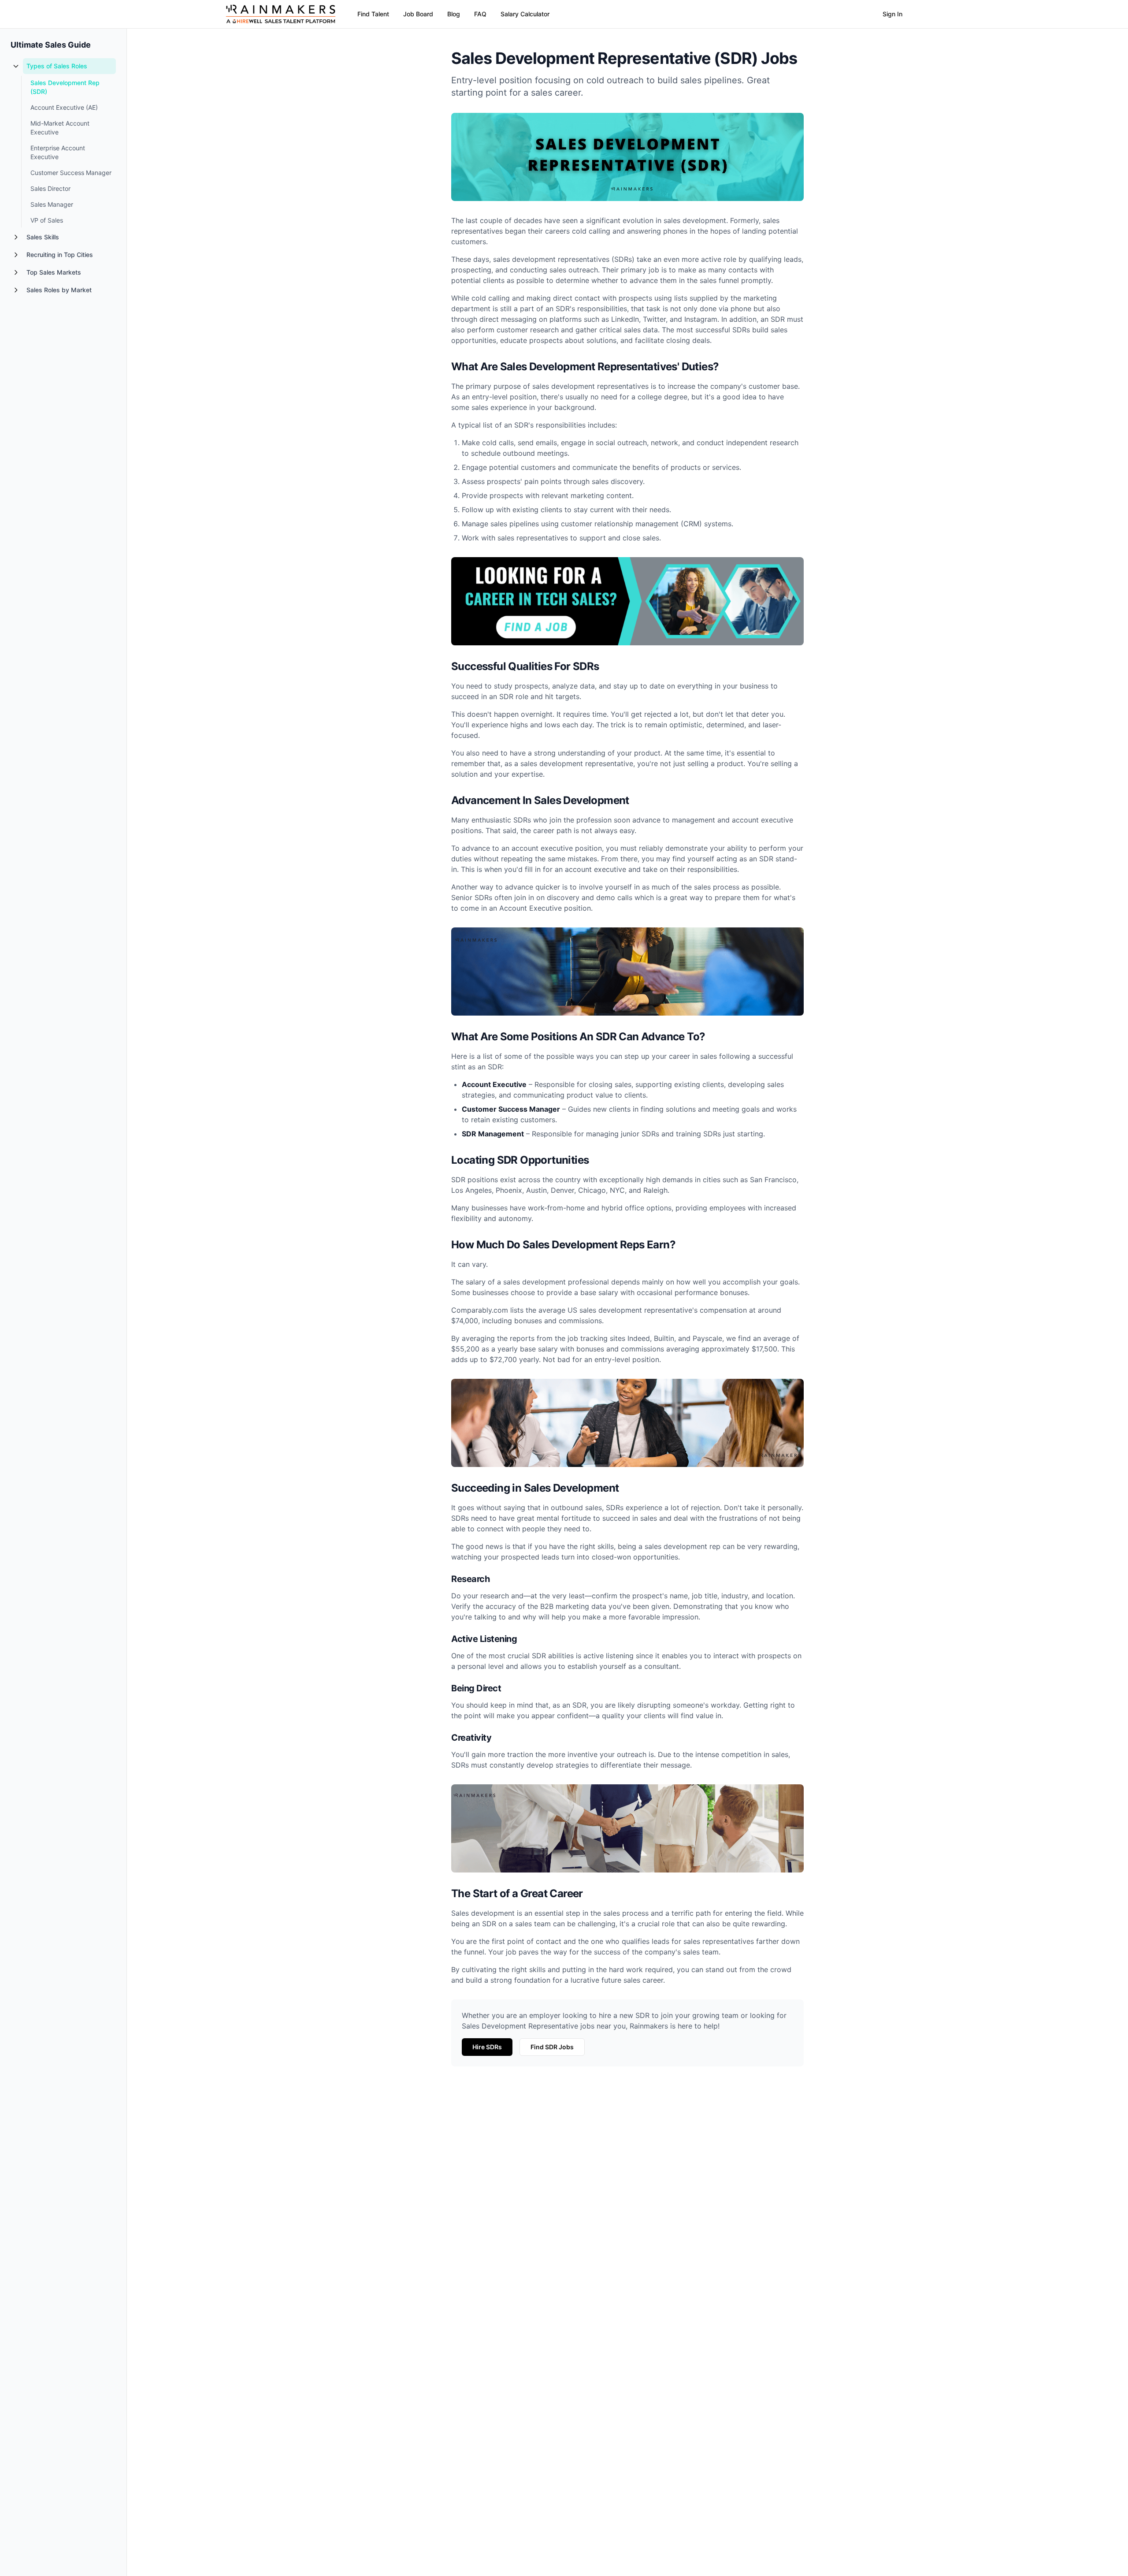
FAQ (480, 14)
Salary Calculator (525, 14)
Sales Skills (43, 237)
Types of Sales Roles (57, 66)
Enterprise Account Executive (58, 152)
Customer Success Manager (71, 173)
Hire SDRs (487, 2047)
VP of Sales (47, 220)
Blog (454, 14)
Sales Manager (52, 204)
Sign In (892, 14)
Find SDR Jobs (552, 2047)
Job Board (418, 14)
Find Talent (373, 14)
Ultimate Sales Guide (51, 45)
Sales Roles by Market (59, 290)
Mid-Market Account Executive (60, 128)
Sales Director (50, 188)
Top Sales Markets (54, 272)
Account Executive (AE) (64, 107)
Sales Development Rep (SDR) (65, 87)
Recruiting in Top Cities (60, 255)
